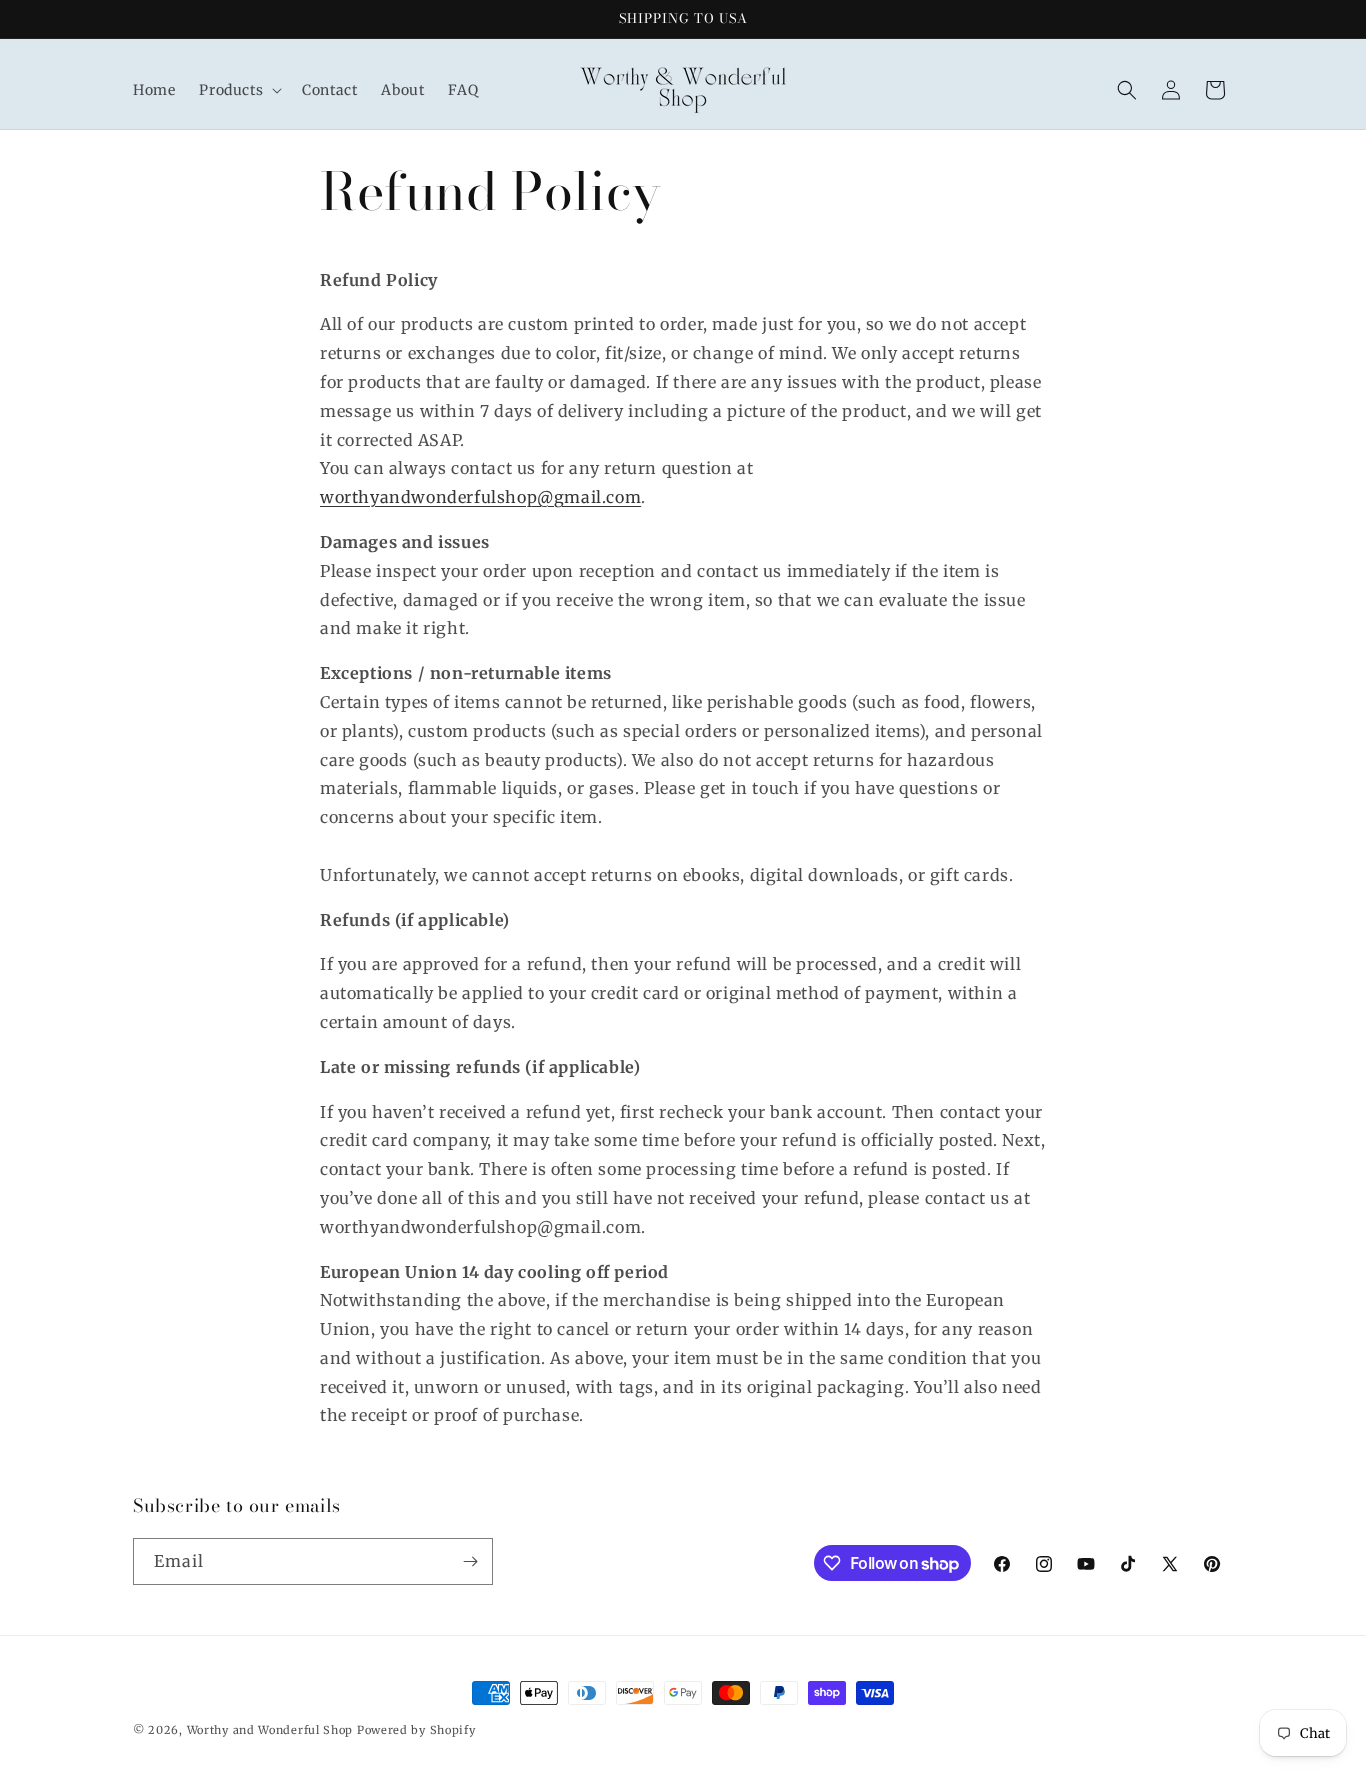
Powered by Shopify (416, 1730)
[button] (238, 90)
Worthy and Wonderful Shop (270, 1730)
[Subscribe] (470, 1561)
